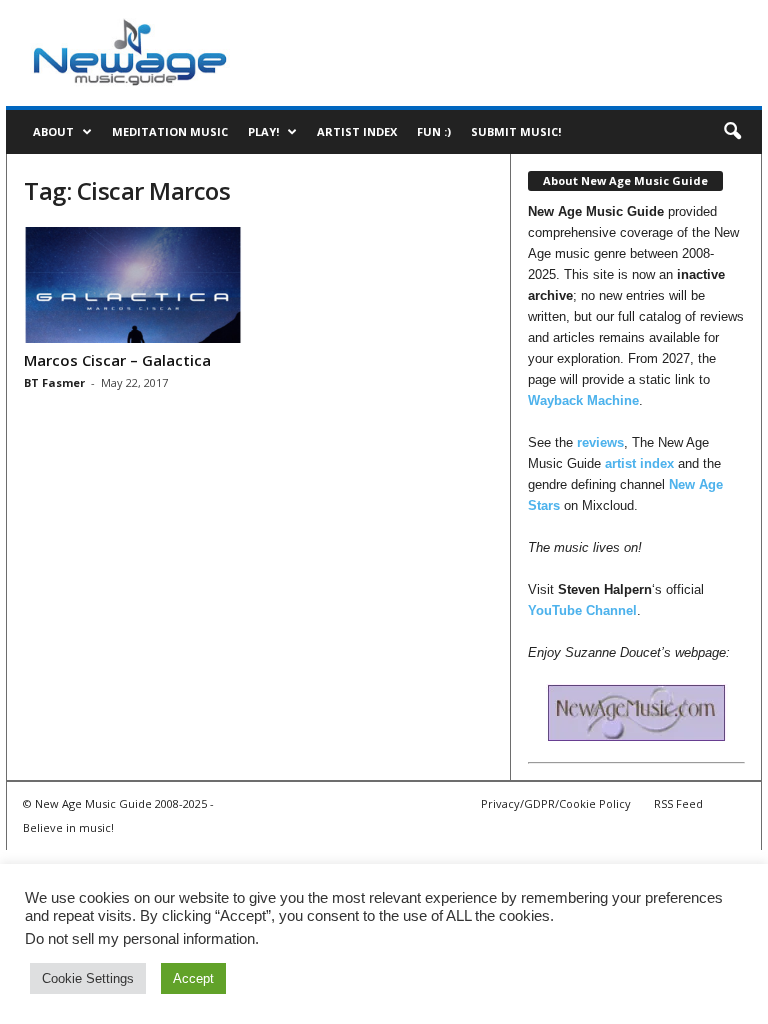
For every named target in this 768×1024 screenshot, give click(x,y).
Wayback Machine (583, 400)
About (53, 131)
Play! (263, 131)
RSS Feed (678, 803)
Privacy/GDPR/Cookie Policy (556, 803)
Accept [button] (193, 978)
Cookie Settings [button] (88, 978)
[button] (732, 132)
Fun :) (434, 131)
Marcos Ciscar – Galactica (117, 360)
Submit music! (516, 131)
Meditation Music (170, 131)
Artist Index (357, 131)
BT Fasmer (54, 382)
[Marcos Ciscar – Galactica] (133, 285)
